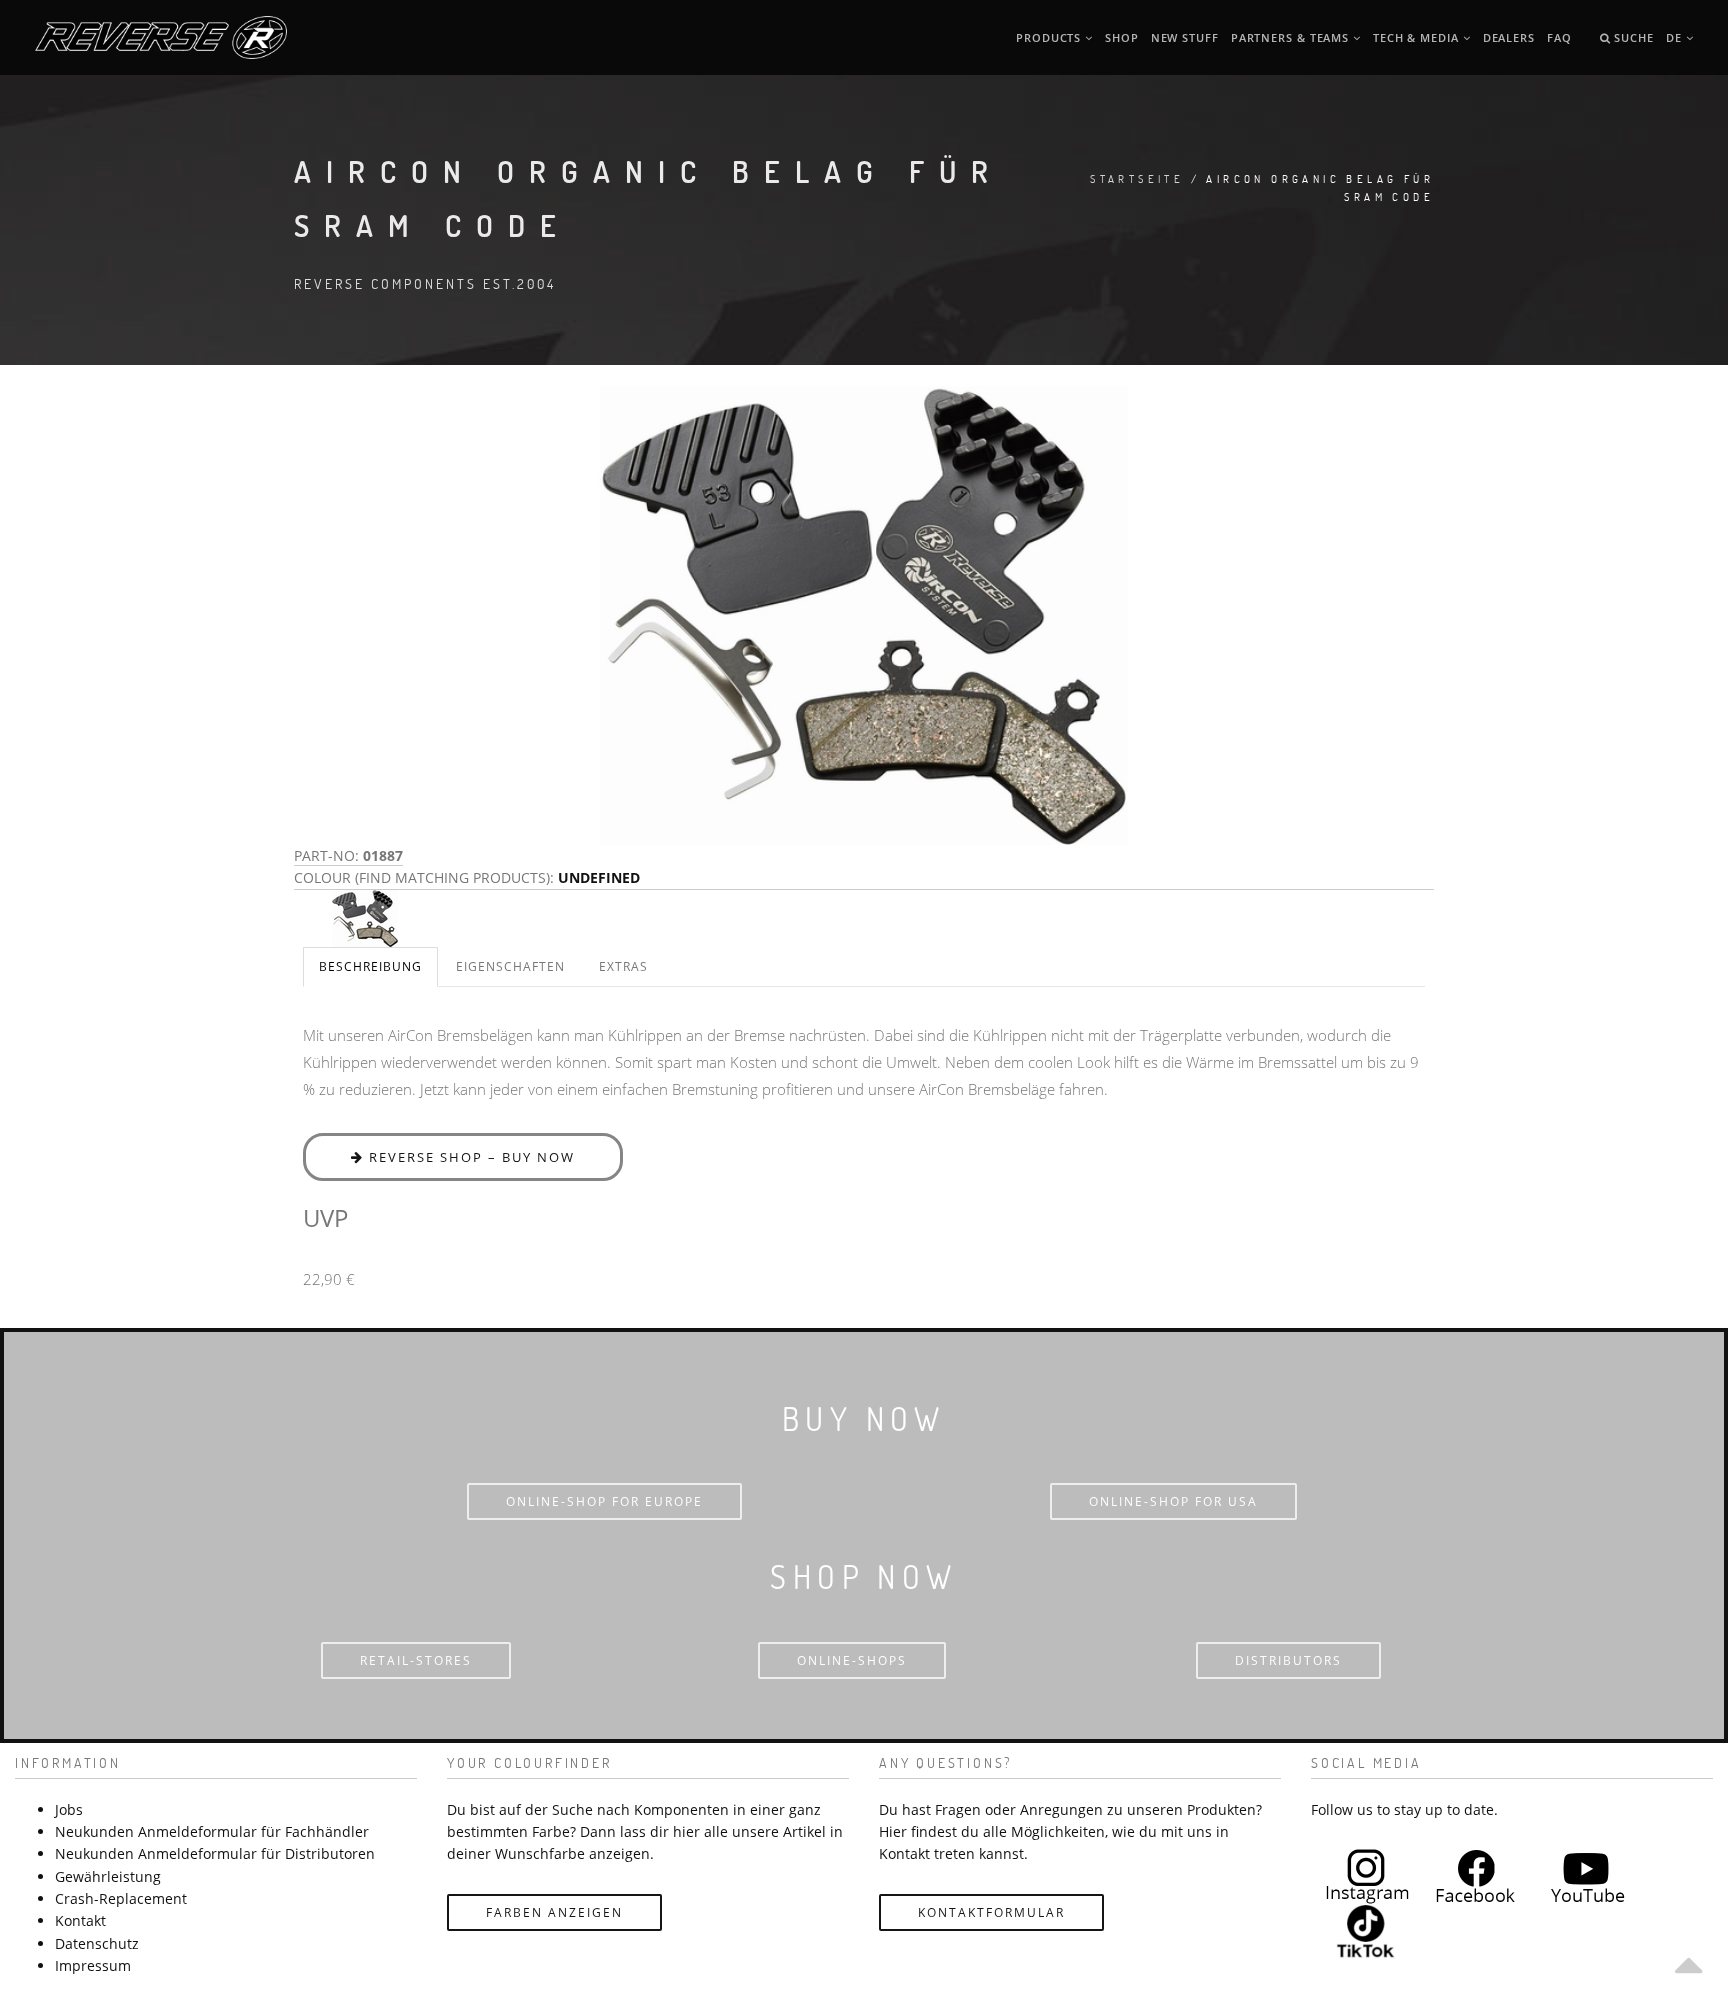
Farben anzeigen (554, 1912)
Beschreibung (370, 966)
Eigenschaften (510, 966)
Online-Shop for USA (1173, 1501)
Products (1050, 37)
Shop (1122, 37)
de (1676, 37)
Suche (1631, 37)
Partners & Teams (1292, 37)
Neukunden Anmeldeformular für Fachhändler (212, 1831)
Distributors (1288, 1660)
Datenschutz (97, 1943)
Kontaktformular (991, 1912)
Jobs (69, 1809)
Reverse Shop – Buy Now (469, 1157)
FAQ (1559, 37)
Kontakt (80, 1920)
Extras (623, 966)
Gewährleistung (108, 1876)
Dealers (1509, 37)
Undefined (599, 877)
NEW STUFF (1185, 37)
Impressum (93, 1965)
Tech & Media (1418, 37)
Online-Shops (852, 1660)
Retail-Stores (416, 1660)
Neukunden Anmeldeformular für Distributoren (215, 1853)
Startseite (1137, 178)
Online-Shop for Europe (604, 1501)
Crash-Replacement (121, 1898)
